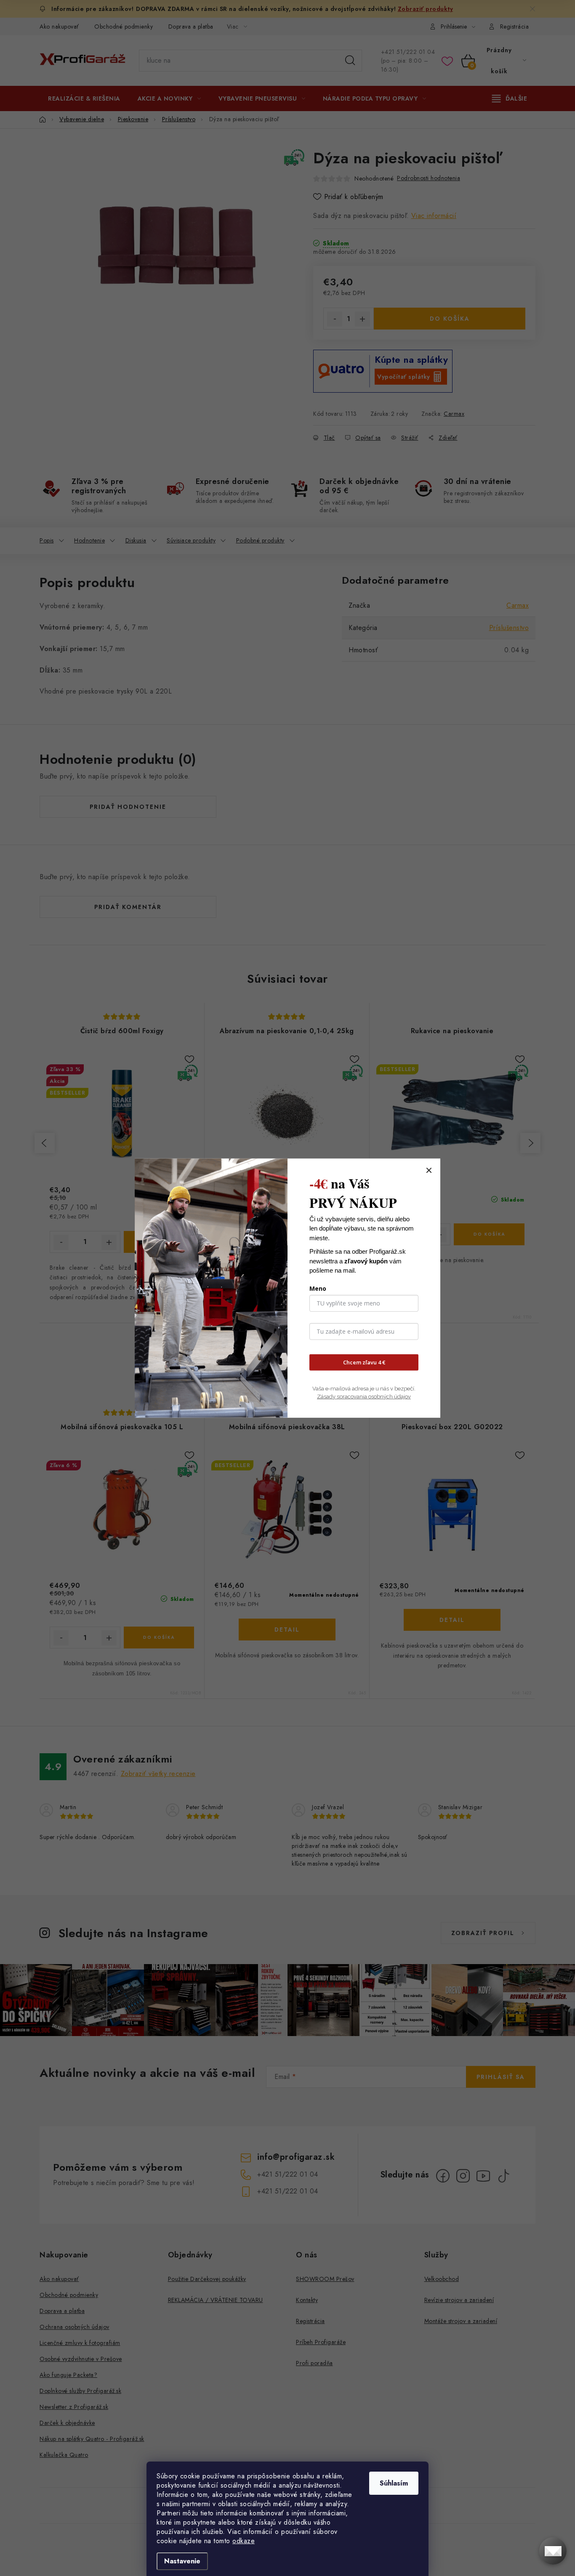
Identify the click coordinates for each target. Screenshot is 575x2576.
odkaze (244, 2541)
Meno (318, 1288)
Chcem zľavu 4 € (364, 1362)
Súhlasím (394, 2483)
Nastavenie (182, 2561)
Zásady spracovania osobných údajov (364, 1397)
